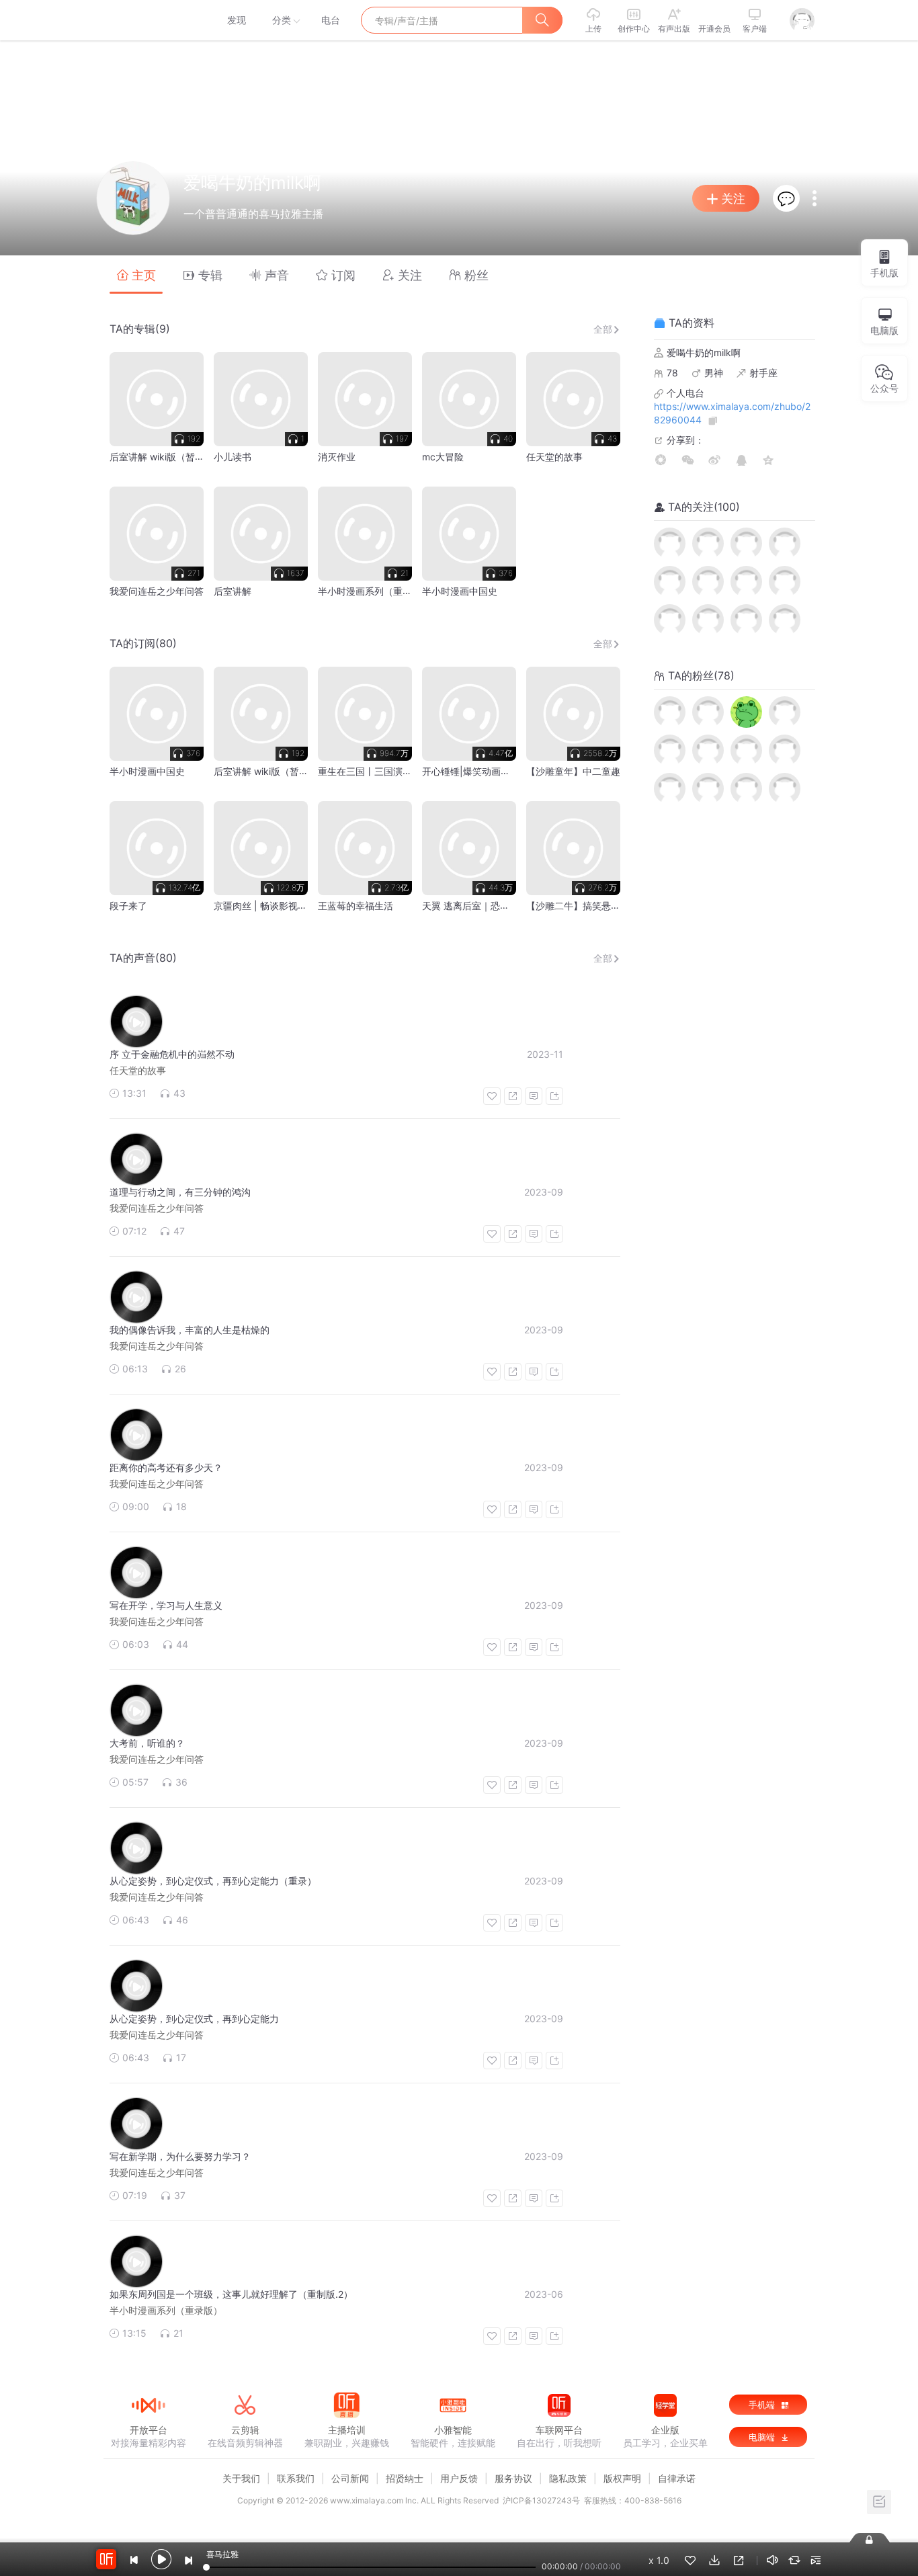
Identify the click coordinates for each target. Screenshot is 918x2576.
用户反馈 (459, 2478)
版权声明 (622, 2478)
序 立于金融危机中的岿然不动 (172, 1054)
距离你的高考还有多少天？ (166, 1467)
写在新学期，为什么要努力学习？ (180, 2156)
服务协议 (513, 2478)
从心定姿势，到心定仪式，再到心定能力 (194, 2019)
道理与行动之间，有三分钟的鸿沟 (180, 1192)
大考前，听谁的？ (147, 1743)
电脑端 (763, 2437)
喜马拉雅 (148, 20)
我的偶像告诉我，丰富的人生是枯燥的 (190, 1330)
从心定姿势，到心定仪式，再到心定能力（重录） (213, 1881)
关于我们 (241, 2478)
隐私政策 (568, 2478)
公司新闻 (350, 2478)
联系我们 (296, 2478)
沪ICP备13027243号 (541, 2500)
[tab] (136, 275)
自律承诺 (677, 2478)
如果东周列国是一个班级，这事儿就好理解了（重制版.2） (231, 2294)
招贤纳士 (405, 2478)
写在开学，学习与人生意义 (166, 1605)
